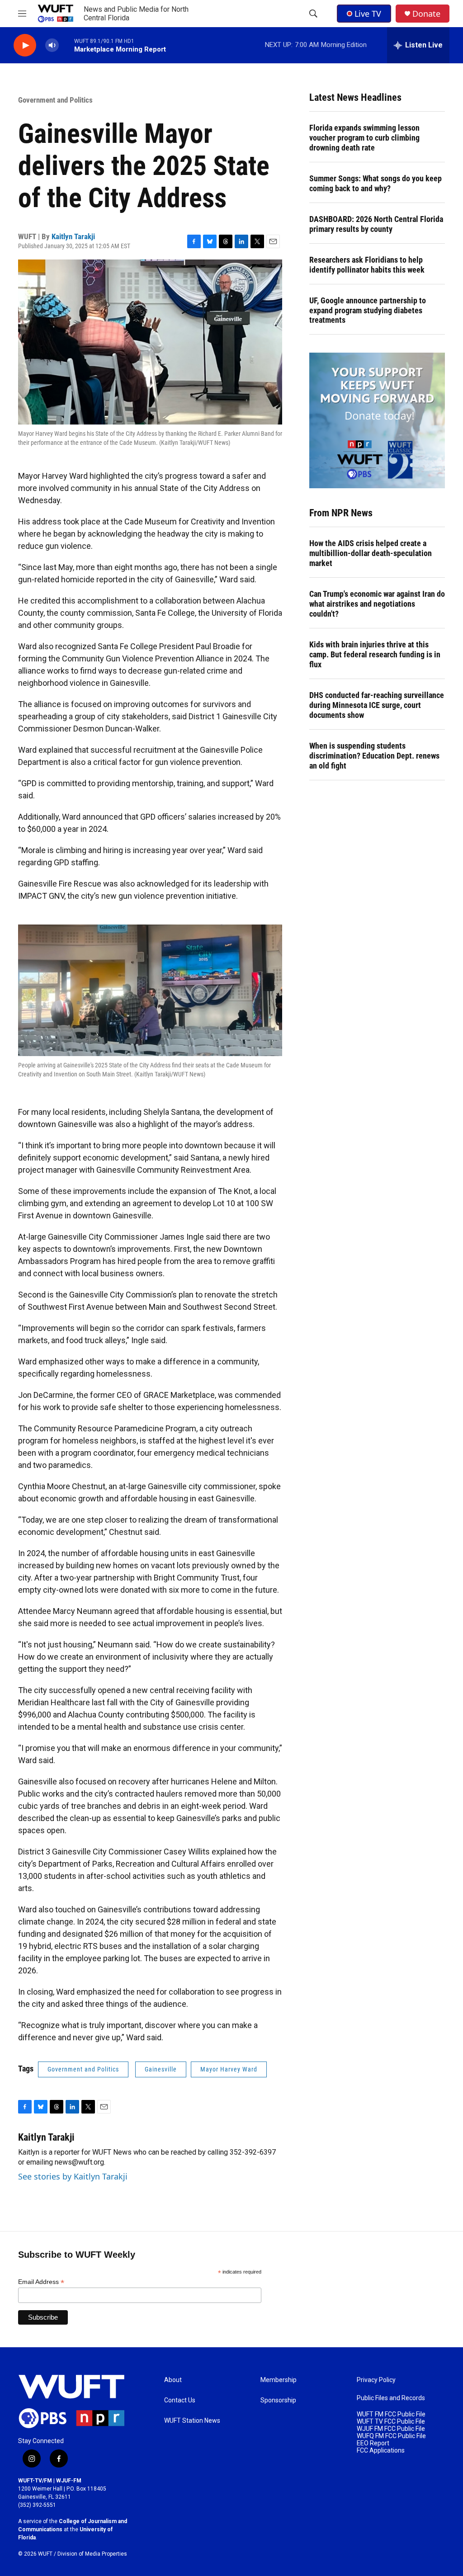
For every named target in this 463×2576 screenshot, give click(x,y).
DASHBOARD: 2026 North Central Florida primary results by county (376, 224)
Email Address (41, 2282)
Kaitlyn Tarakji (73, 236)
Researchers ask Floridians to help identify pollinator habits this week (367, 265)
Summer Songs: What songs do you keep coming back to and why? (376, 183)
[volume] (52, 45)
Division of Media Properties (92, 2554)
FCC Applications (381, 2451)
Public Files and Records (391, 2398)
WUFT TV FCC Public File (391, 2422)
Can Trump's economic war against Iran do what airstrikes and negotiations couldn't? (377, 604)
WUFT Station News (192, 2421)
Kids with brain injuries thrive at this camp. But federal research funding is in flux (375, 654)
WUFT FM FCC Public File (391, 2414)
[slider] (66, 45)
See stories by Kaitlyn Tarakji (73, 2176)
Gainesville (161, 2069)
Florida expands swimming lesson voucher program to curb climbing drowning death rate (364, 138)
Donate (426, 14)
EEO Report (373, 2443)
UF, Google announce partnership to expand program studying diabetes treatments (368, 310)
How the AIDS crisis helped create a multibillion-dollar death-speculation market (371, 553)
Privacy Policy (376, 2380)
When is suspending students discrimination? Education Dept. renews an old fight (374, 756)
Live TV (368, 14)
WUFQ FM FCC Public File (391, 2436)
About (173, 2380)
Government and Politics (55, 100)
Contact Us (180, 2400)
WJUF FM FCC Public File (391, 2429)
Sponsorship (278, 2400)
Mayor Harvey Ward (229, 2069)
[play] (25, 45)
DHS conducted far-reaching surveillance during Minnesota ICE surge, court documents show (377, 705)
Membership (279, 2380)
